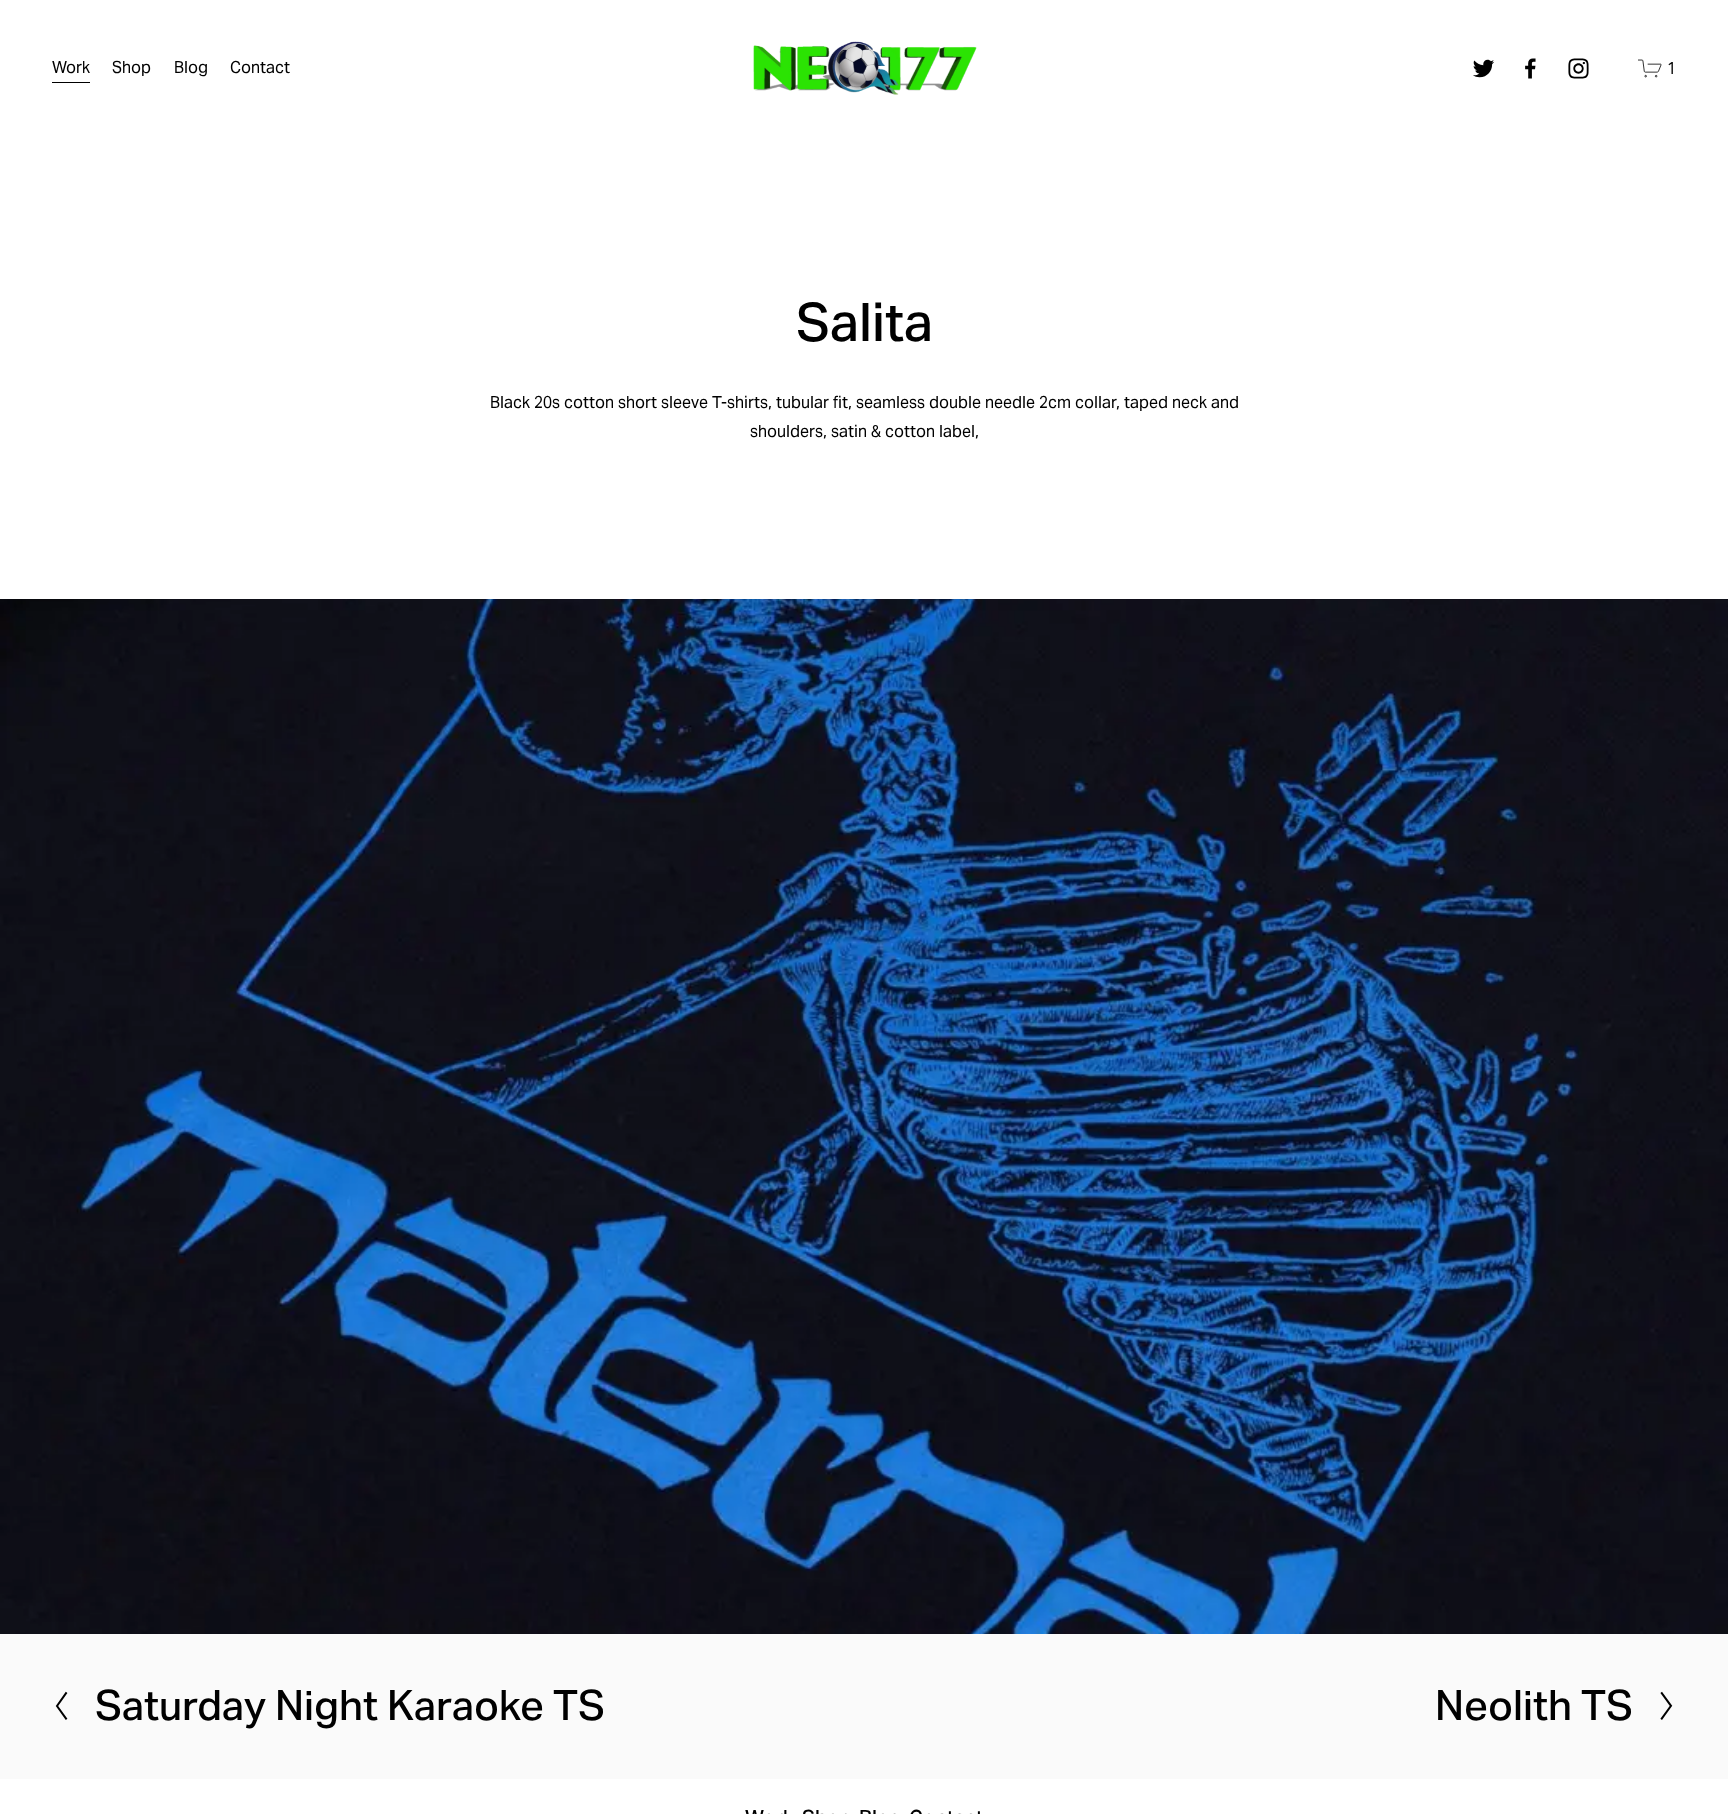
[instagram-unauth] (1578, 68)
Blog (191, 67)
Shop (131, 67)
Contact (260, 67)
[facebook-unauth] (1530, 68)
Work (71, 67)
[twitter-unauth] (1483, 68)
